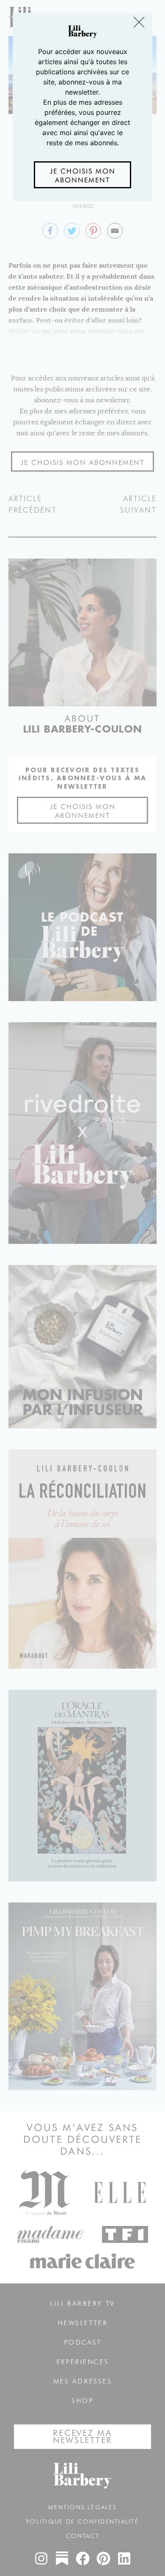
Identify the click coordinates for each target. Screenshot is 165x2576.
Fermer (140, 23)
